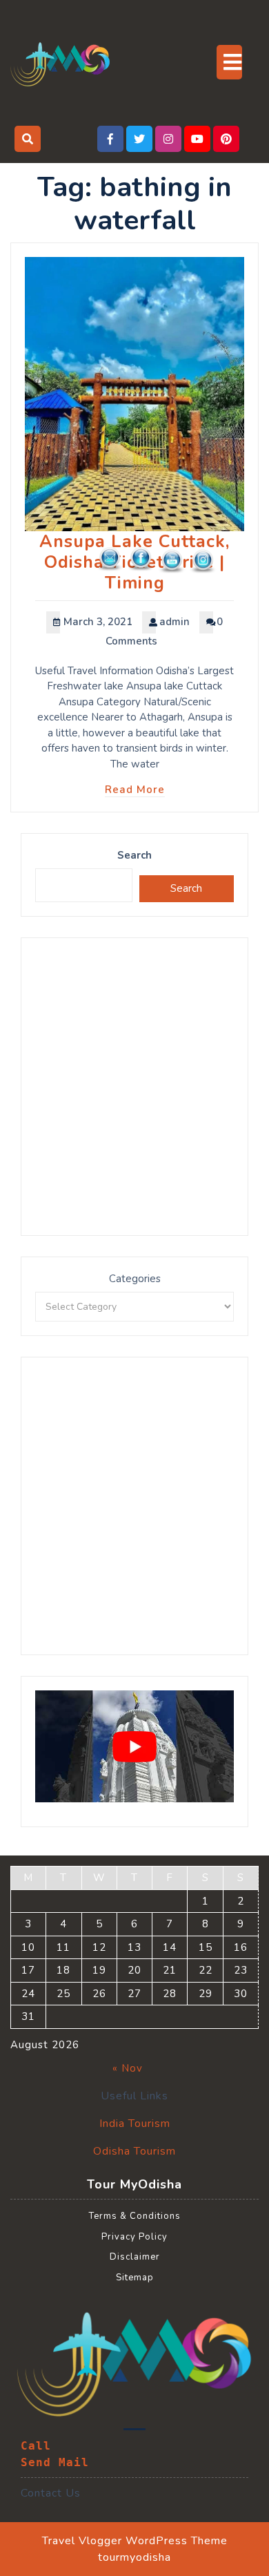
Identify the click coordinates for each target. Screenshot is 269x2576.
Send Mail (55, 2462)
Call (36, 2446)
